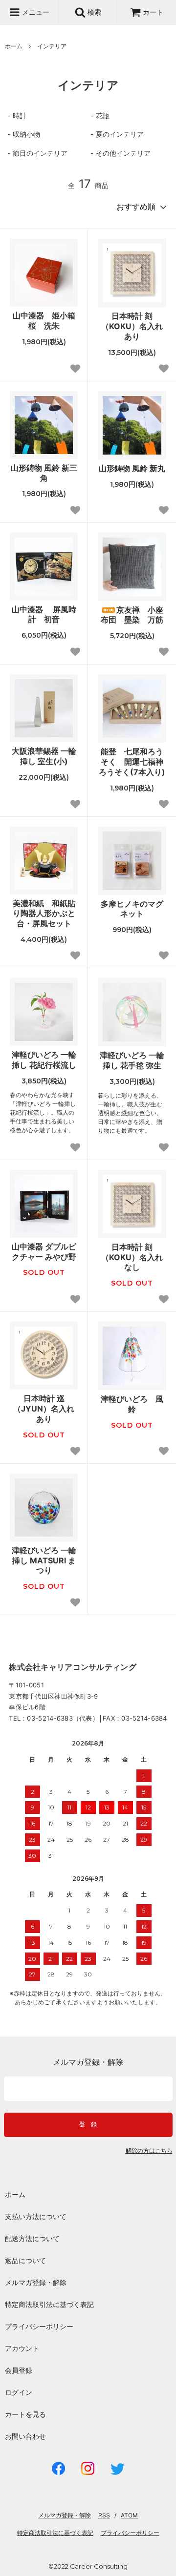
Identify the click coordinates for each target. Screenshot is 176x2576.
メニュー (35, 12)
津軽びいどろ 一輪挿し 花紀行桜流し (44, 1060)
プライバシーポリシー (39, 2326)
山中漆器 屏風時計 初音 (44, 614)
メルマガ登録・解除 (36, 2282)
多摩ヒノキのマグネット (132, 909)
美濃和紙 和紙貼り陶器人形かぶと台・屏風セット (44, 914)
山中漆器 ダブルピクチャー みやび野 (44, 1252)
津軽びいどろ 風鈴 (132, 1404)
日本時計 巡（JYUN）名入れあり (44, 1409)
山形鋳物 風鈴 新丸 (132, 468)
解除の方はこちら (149, 2151)
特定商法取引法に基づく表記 (49, 2304)
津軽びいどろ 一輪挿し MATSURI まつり (44, 1560)
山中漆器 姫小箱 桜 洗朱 (45, 321)
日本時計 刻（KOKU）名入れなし (132, 1257)
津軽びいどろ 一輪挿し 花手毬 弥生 (132, 1060)
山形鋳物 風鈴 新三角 (44, 473)
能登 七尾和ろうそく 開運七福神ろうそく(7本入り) (132, 762)
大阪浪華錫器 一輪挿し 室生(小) (44, 756)
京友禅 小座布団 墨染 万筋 (132, 615)
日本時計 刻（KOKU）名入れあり (132, 326)
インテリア (52, 46)
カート (153, 12)
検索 (93, 12)
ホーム (14, 46)
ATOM (129, 2515)
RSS (104, 2515)
